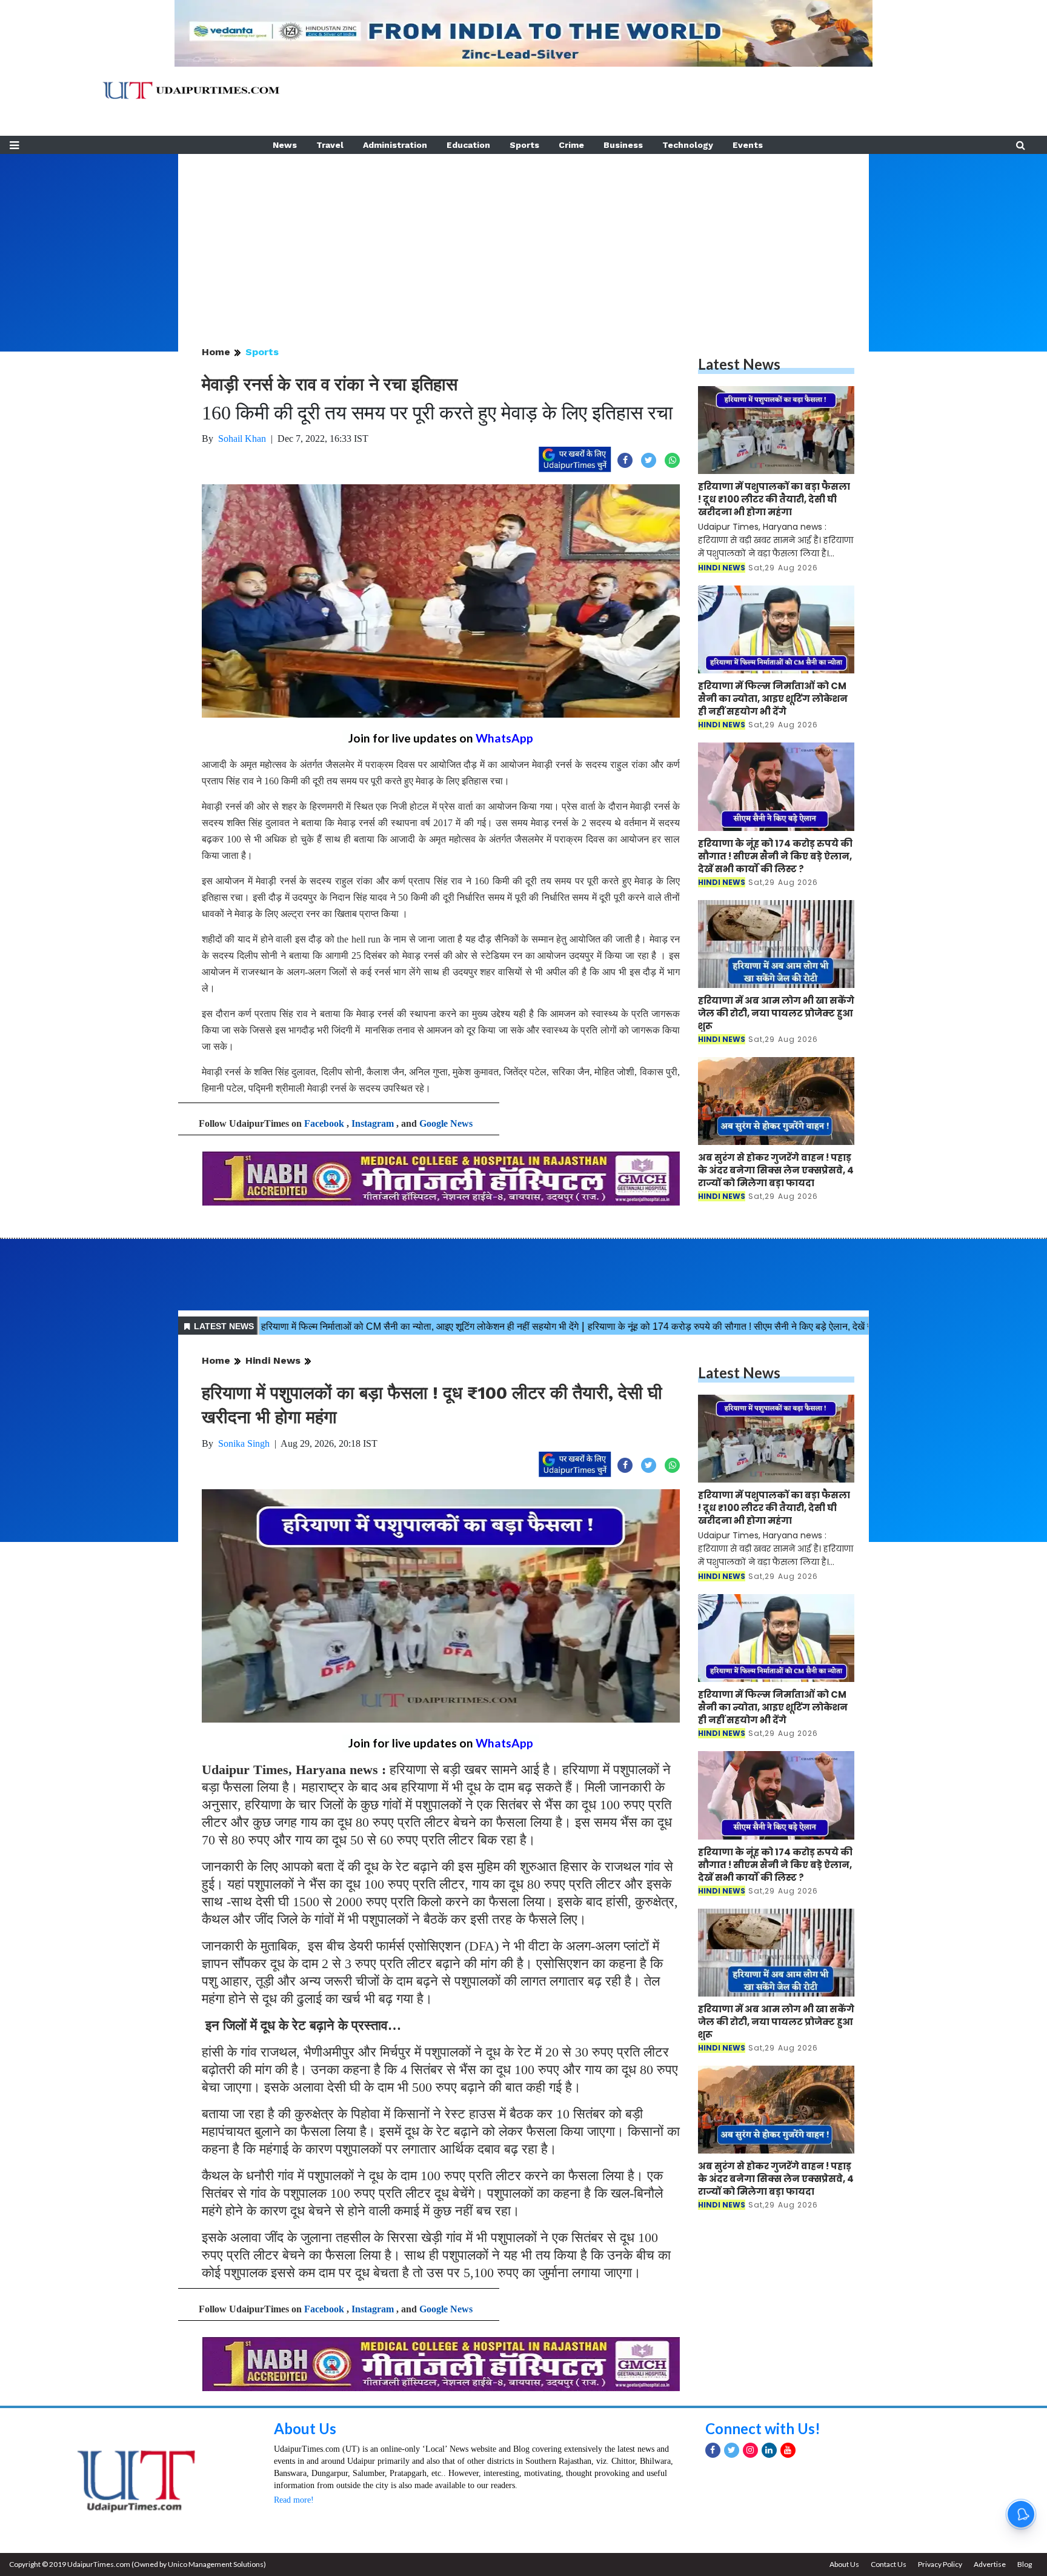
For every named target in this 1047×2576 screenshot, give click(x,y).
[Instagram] (750, 2450)
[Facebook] (713, 2450)
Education (468, 145)
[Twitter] (732, 2450)
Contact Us (889, 2564)
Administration (395, 145)
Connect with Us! (763, 2428)
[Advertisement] (523, 239)
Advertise (990, 2564)
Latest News (739, 364)
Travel (330, 145)
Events (748, 145)
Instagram (373, 1123)
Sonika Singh (244, 1443)
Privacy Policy (940, 2564)
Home (216, 352)
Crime (571, 145)
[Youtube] (788, 2450)
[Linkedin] (769, 2450)
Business (623, 145)
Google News (446, 1123)
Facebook (324, 1123)
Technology (688, 145)
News (285, 145)
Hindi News (273, 1360)
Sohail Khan (242, 439)
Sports (524, 145)
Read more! (294, 2500)
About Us (305, 2428)
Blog (1025, 2564)
